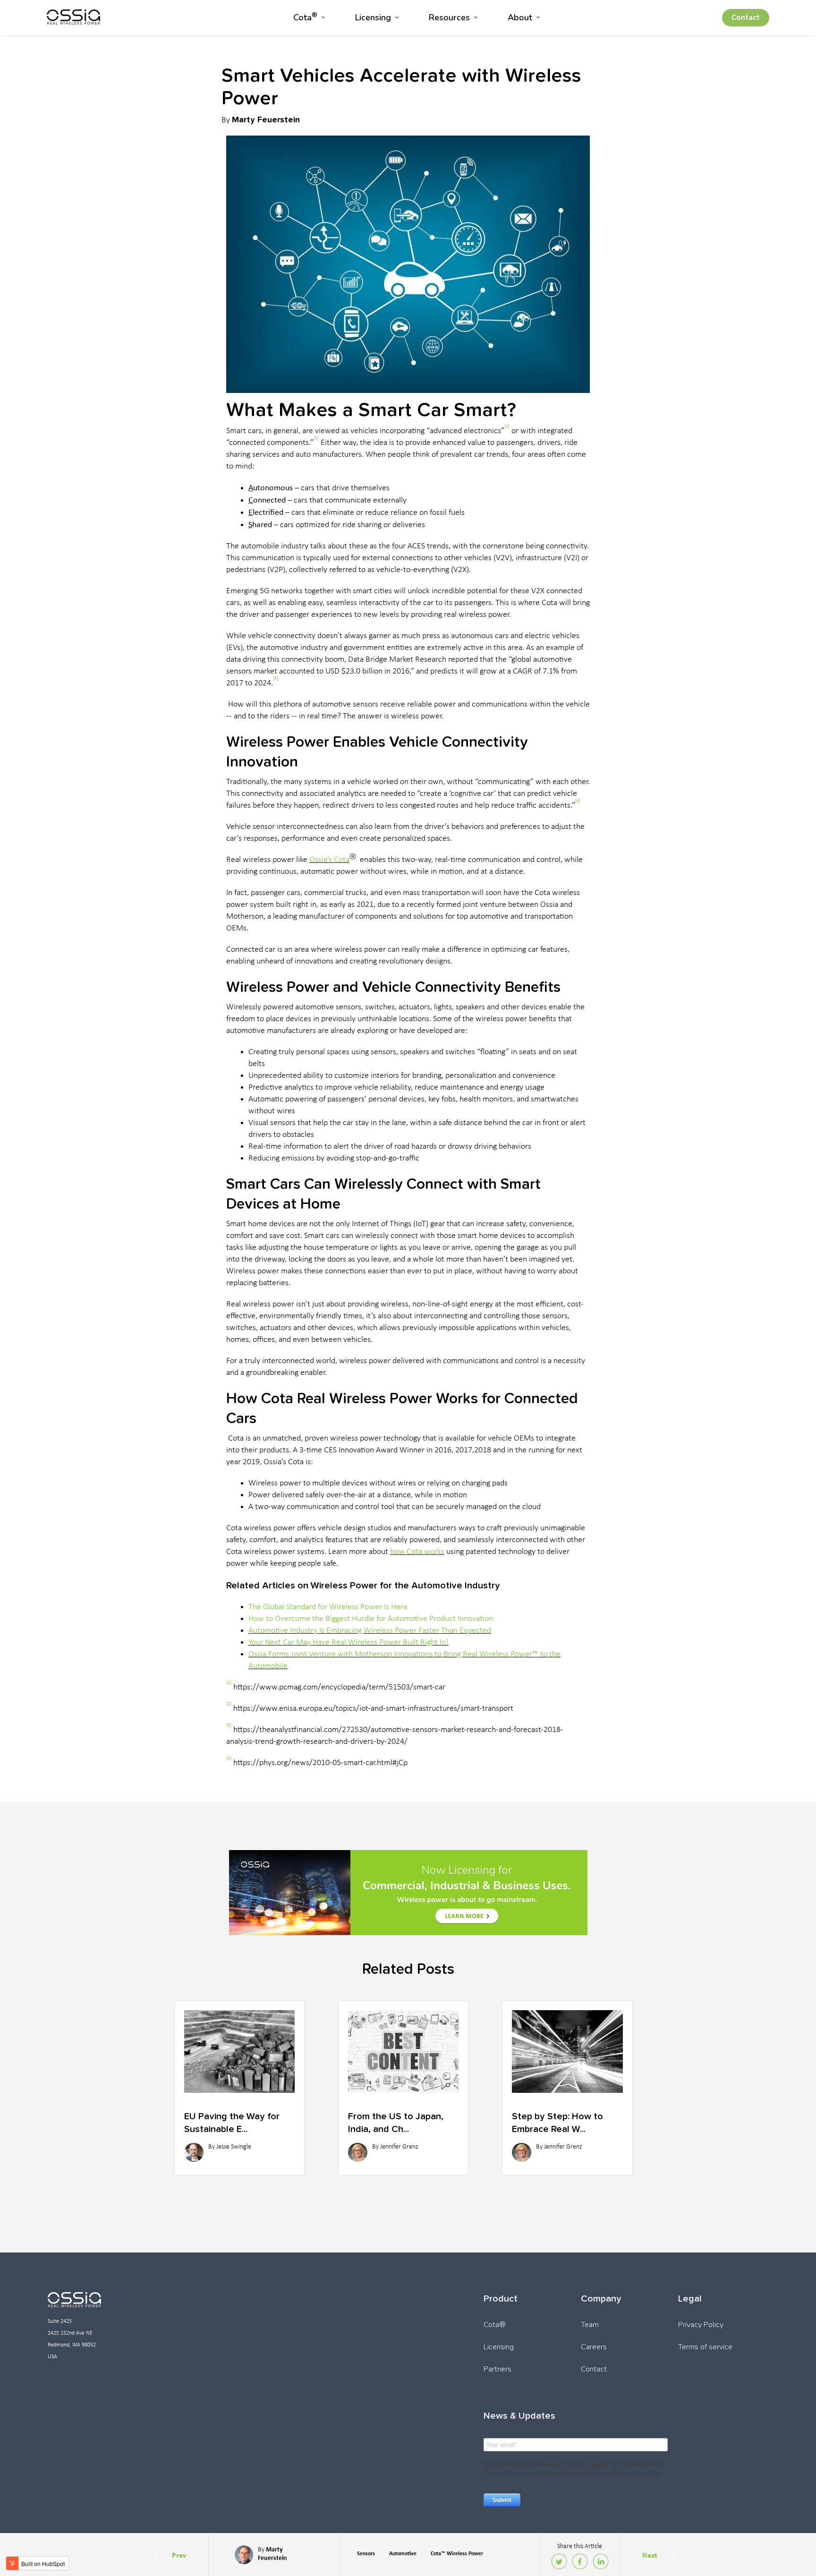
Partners (497, 2369)
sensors (366, 2553)
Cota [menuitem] (305, 17)
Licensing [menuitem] (373, 17)
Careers (594, 2347)
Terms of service (705, 2347)
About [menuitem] (520, 17)
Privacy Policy (701, 2325)
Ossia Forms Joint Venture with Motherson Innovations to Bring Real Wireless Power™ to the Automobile (404, 1660)
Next (650, 2555)
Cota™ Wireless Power (457, 2553)
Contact (746, 17)
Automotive (403, 2553)
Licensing (499, 2347)
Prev (179, 2555)
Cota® (495, 2325)
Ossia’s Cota (329, 860)
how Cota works (417, 1552)
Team (590, 2325)
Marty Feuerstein (266, 119)
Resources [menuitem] (449, 17)
